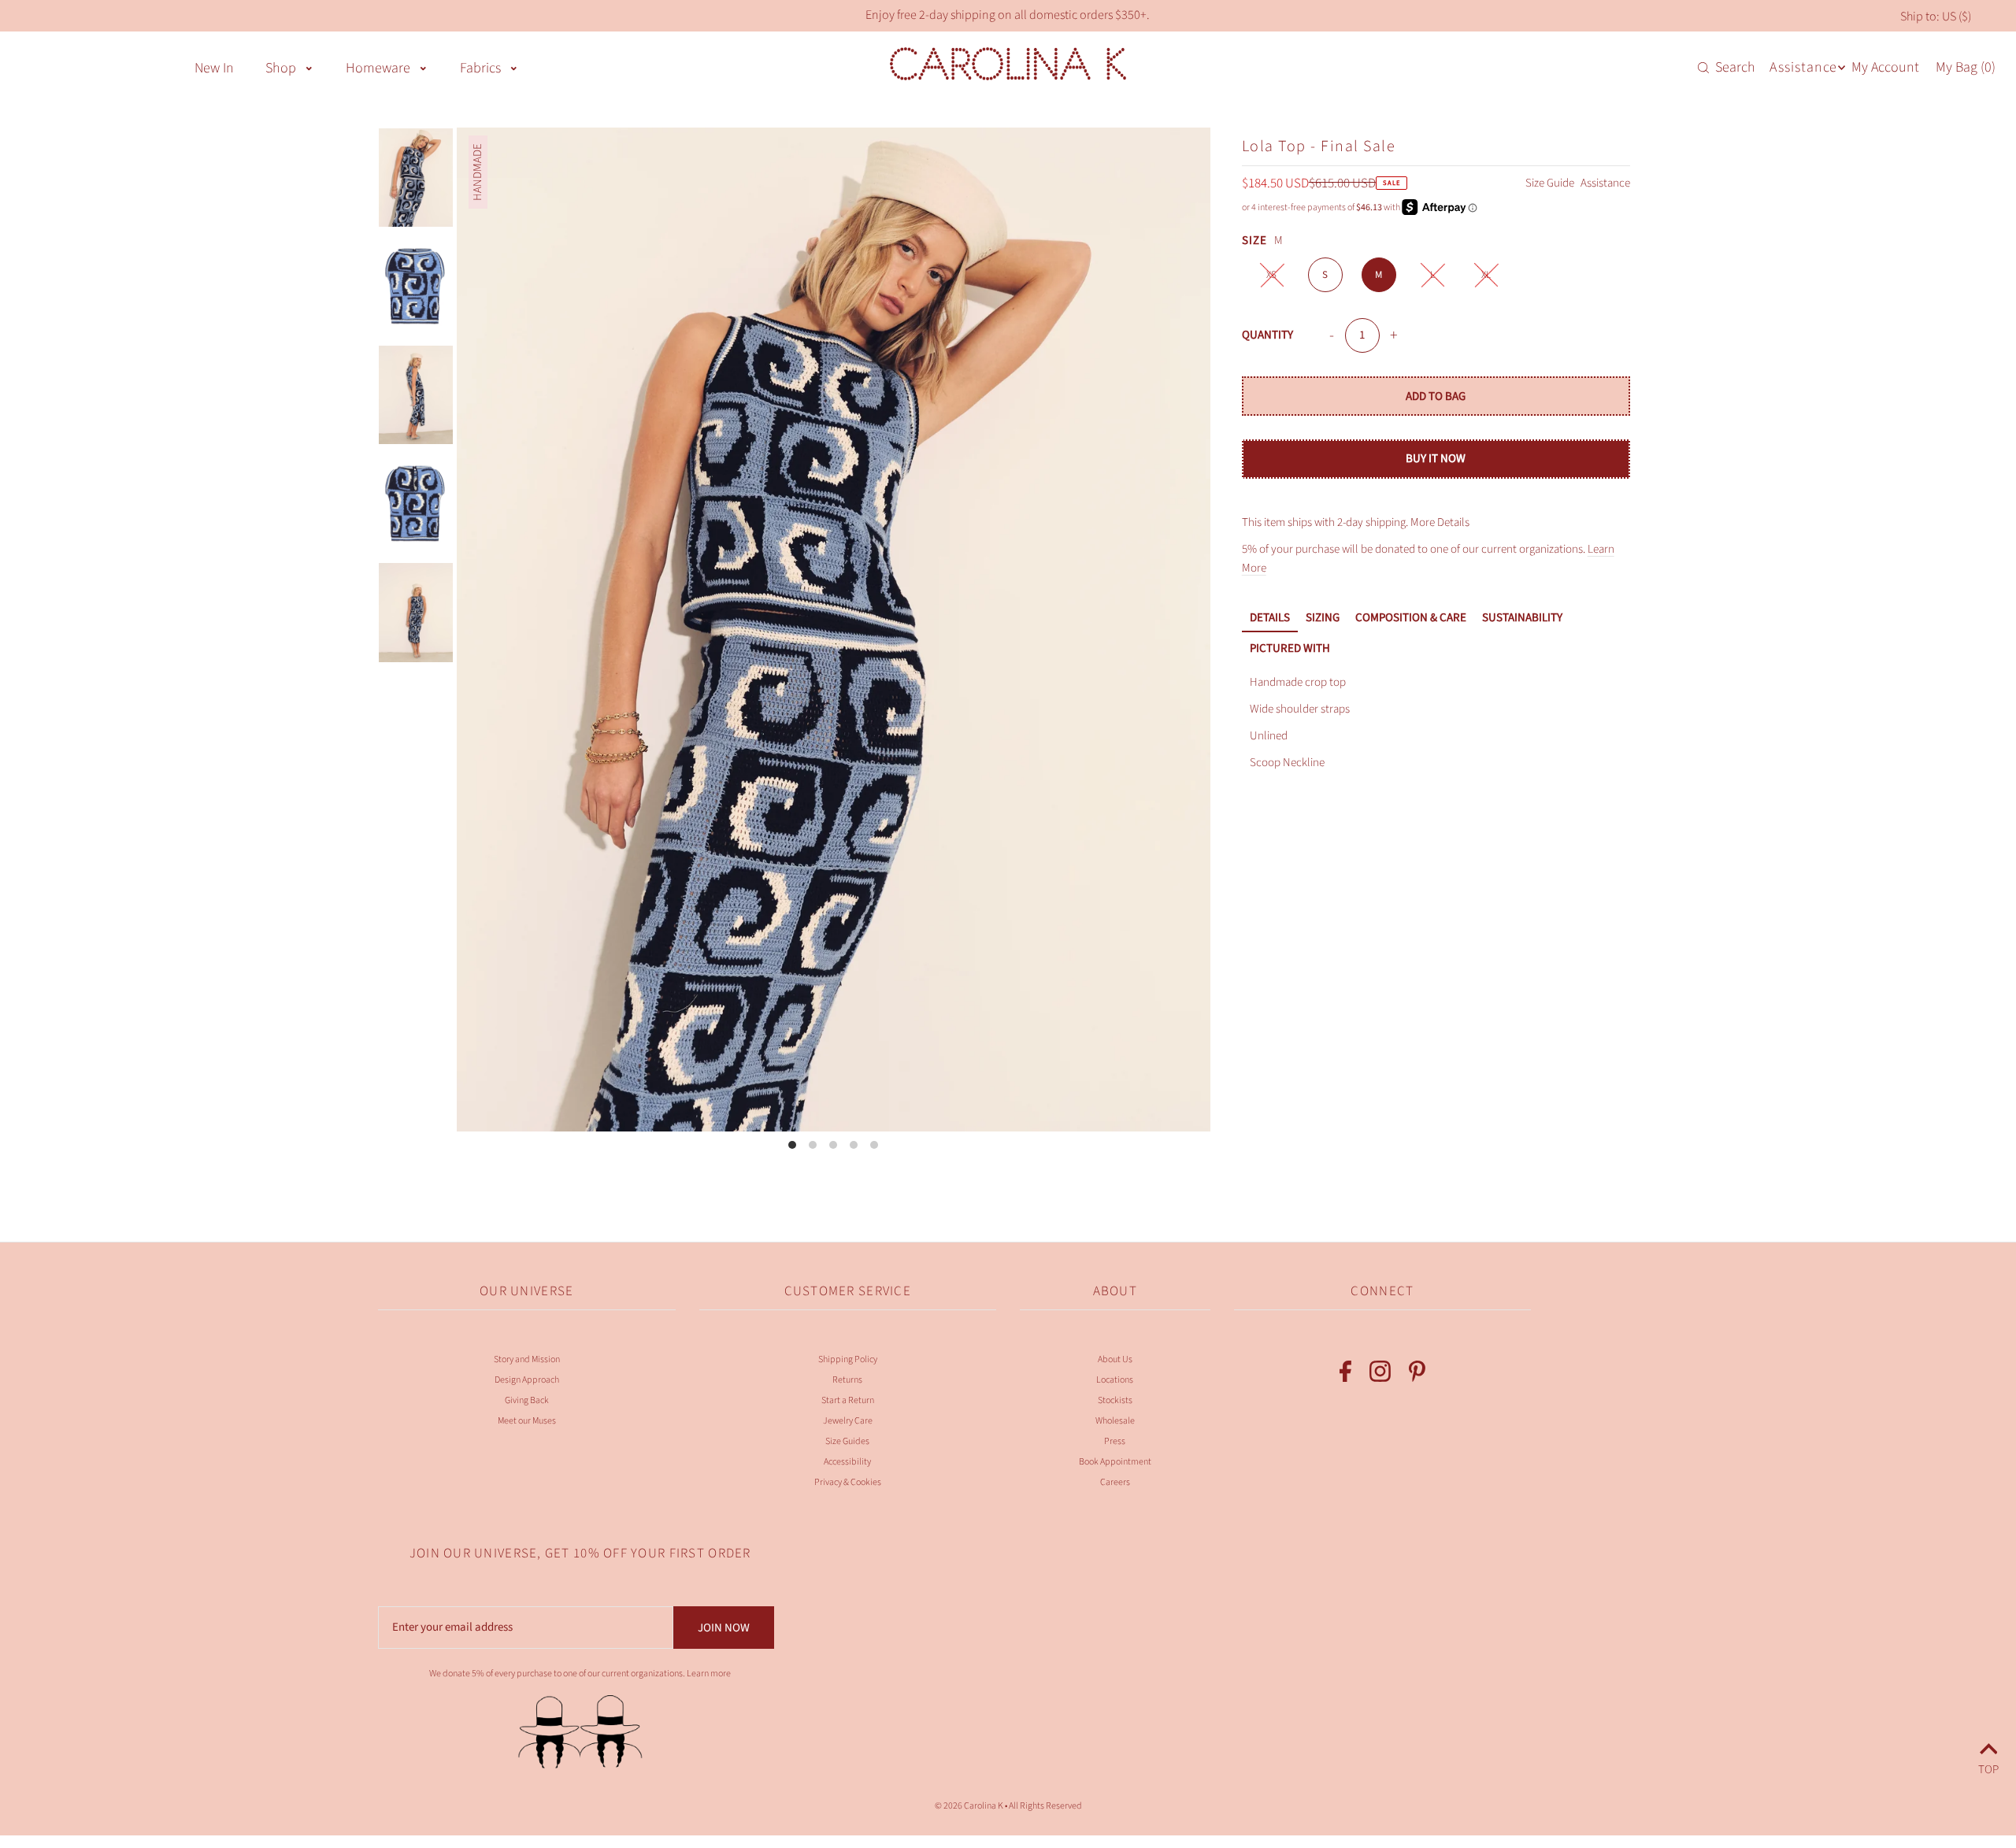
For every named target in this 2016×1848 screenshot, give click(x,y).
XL (1486, 275)
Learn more (709, 1674)
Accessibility (847, 1462)
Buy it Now (1436, 459)
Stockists (1115, 1400)
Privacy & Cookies (848, 1482)
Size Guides (847, 1441)
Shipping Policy (848, 1359)
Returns (847, 1380)
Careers (1115, 1482)
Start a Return (848, 1400)
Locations (1115, 1380)
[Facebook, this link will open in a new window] (1345, 1375)
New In (214, 68)
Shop (281, 68)
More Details (1440, 522)
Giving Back (527, 1400)
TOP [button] (1988, 1767)
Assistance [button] (1803, 67)
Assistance (1605, 183)
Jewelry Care (848, 1421)
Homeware (378, 68)
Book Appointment (1115, 1462)
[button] (309, 67)
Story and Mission (527, 1359)
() (1966, 68)
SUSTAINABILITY (1522, 618)
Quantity (1267, 335)
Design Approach (527, 1380)
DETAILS (1270, 618)
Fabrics (480, 68)
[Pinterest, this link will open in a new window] (1417, 1375)
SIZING (1323, 618)
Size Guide (1551, 183)
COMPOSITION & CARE (1411, 618)
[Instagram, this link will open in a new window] (1380, 1375)
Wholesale (1115, 1421)
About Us (1115, 1359)
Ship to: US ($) (1936, 17)
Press (1115, 1441)
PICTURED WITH (1290, 648)
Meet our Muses (527, 1421)
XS (1271, 275)
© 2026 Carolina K (969, 1806)
